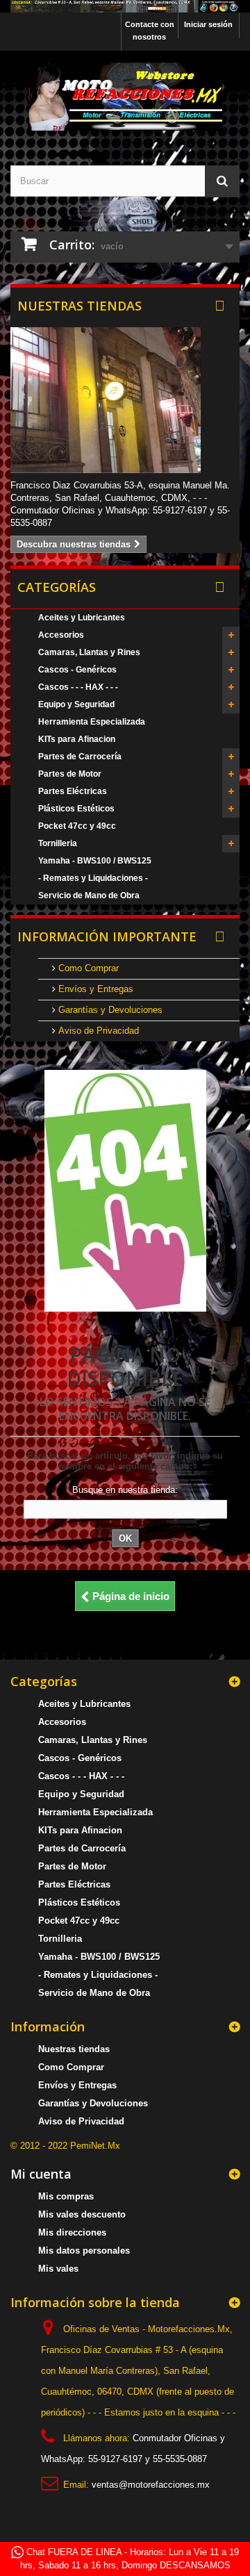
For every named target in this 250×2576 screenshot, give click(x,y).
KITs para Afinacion (77, 739)
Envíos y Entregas (94, 989)
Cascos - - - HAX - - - (78, 687)
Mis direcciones (72, 2232)
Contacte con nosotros (150, 31)
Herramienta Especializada (92, 722)
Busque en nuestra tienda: (125, 1490)
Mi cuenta (41, 2174)
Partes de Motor (70, 774)
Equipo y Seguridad (76, 704)
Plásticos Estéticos (76, 809)
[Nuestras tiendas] (125, 400)
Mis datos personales (84, 2251)
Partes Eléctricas (73, 791)
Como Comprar (87, 968)
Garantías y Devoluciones (109, 1010)
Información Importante (107, 936)
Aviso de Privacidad (97, 1031)
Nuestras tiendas (80, 306)
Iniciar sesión (208, 24)
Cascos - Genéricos (77, 670)
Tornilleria (58, 843)
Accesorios (61, 635)
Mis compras (66, 2196)
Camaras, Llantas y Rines (89, 652)
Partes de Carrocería (80, 757)
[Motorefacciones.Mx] (125, 6)
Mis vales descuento (82, 2214)
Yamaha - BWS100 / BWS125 (95, 861)
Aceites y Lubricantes (82, 618)
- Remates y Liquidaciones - (93, 878)
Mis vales (58, 2269)
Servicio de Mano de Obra (89, 895)
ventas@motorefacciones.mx (151, 2485)
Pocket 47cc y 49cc (77, 826)
